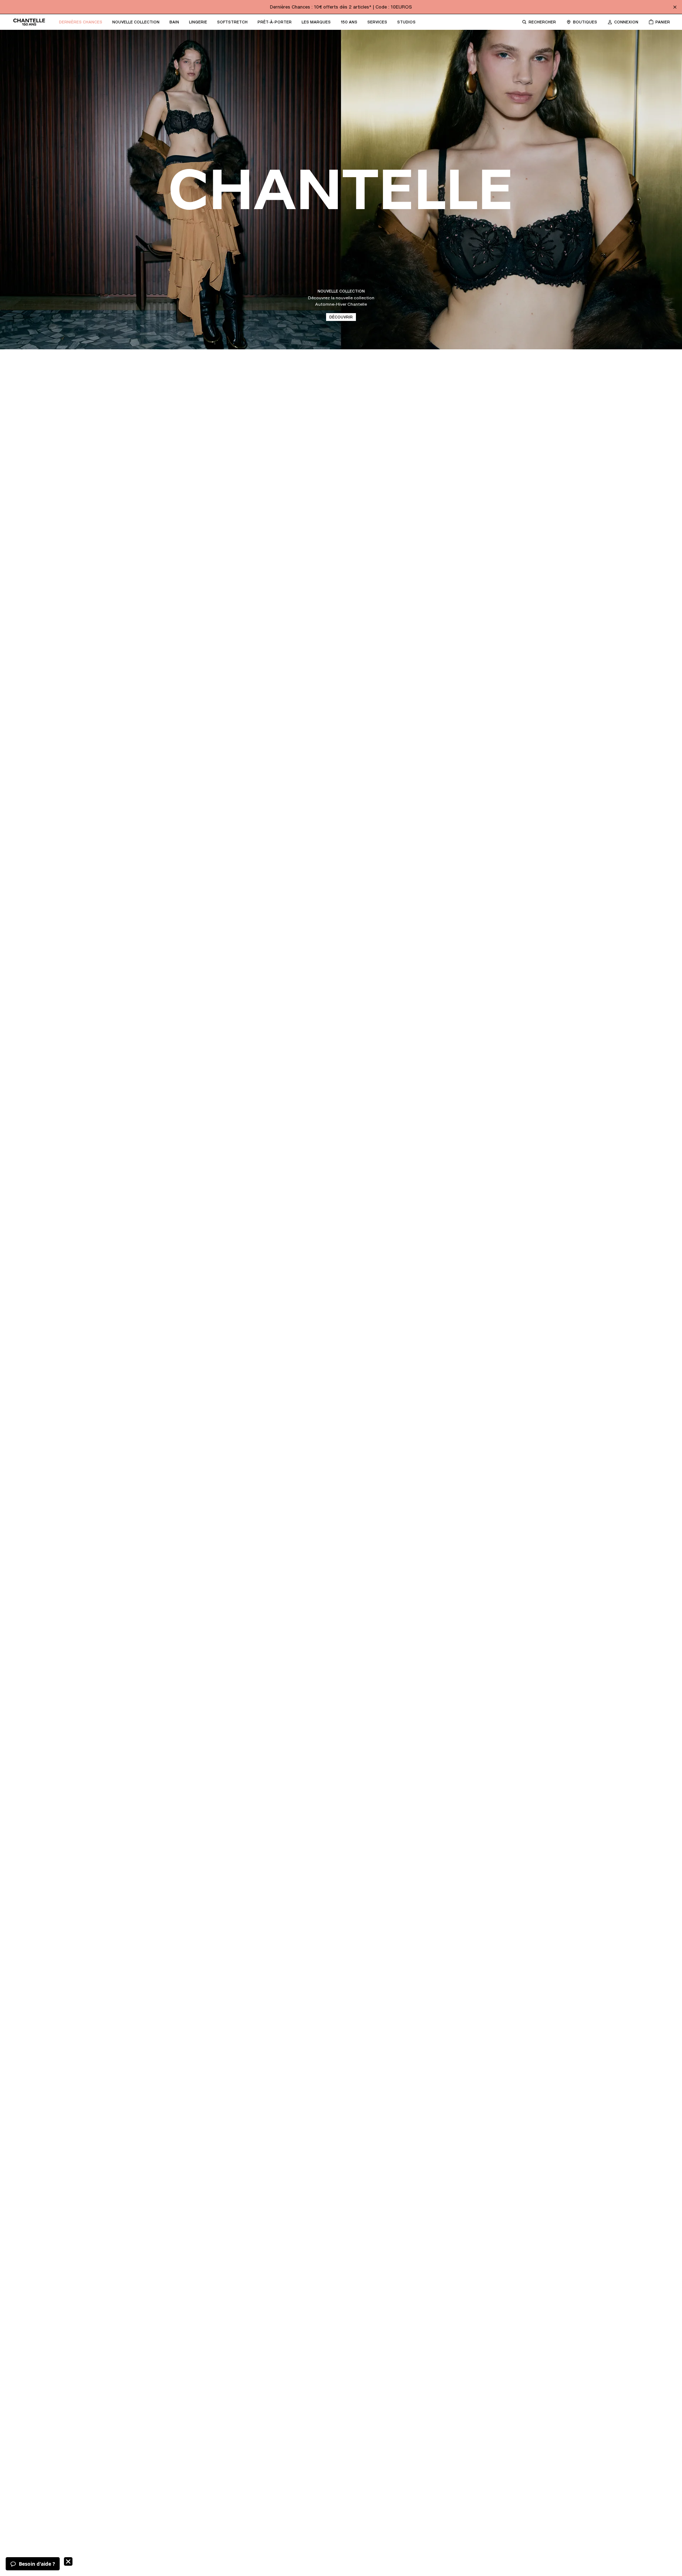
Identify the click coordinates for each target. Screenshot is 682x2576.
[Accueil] (29, 22)
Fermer (68, 2561)
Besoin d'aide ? (37, 2564)
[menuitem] (81, 22)
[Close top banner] (675, 7)
